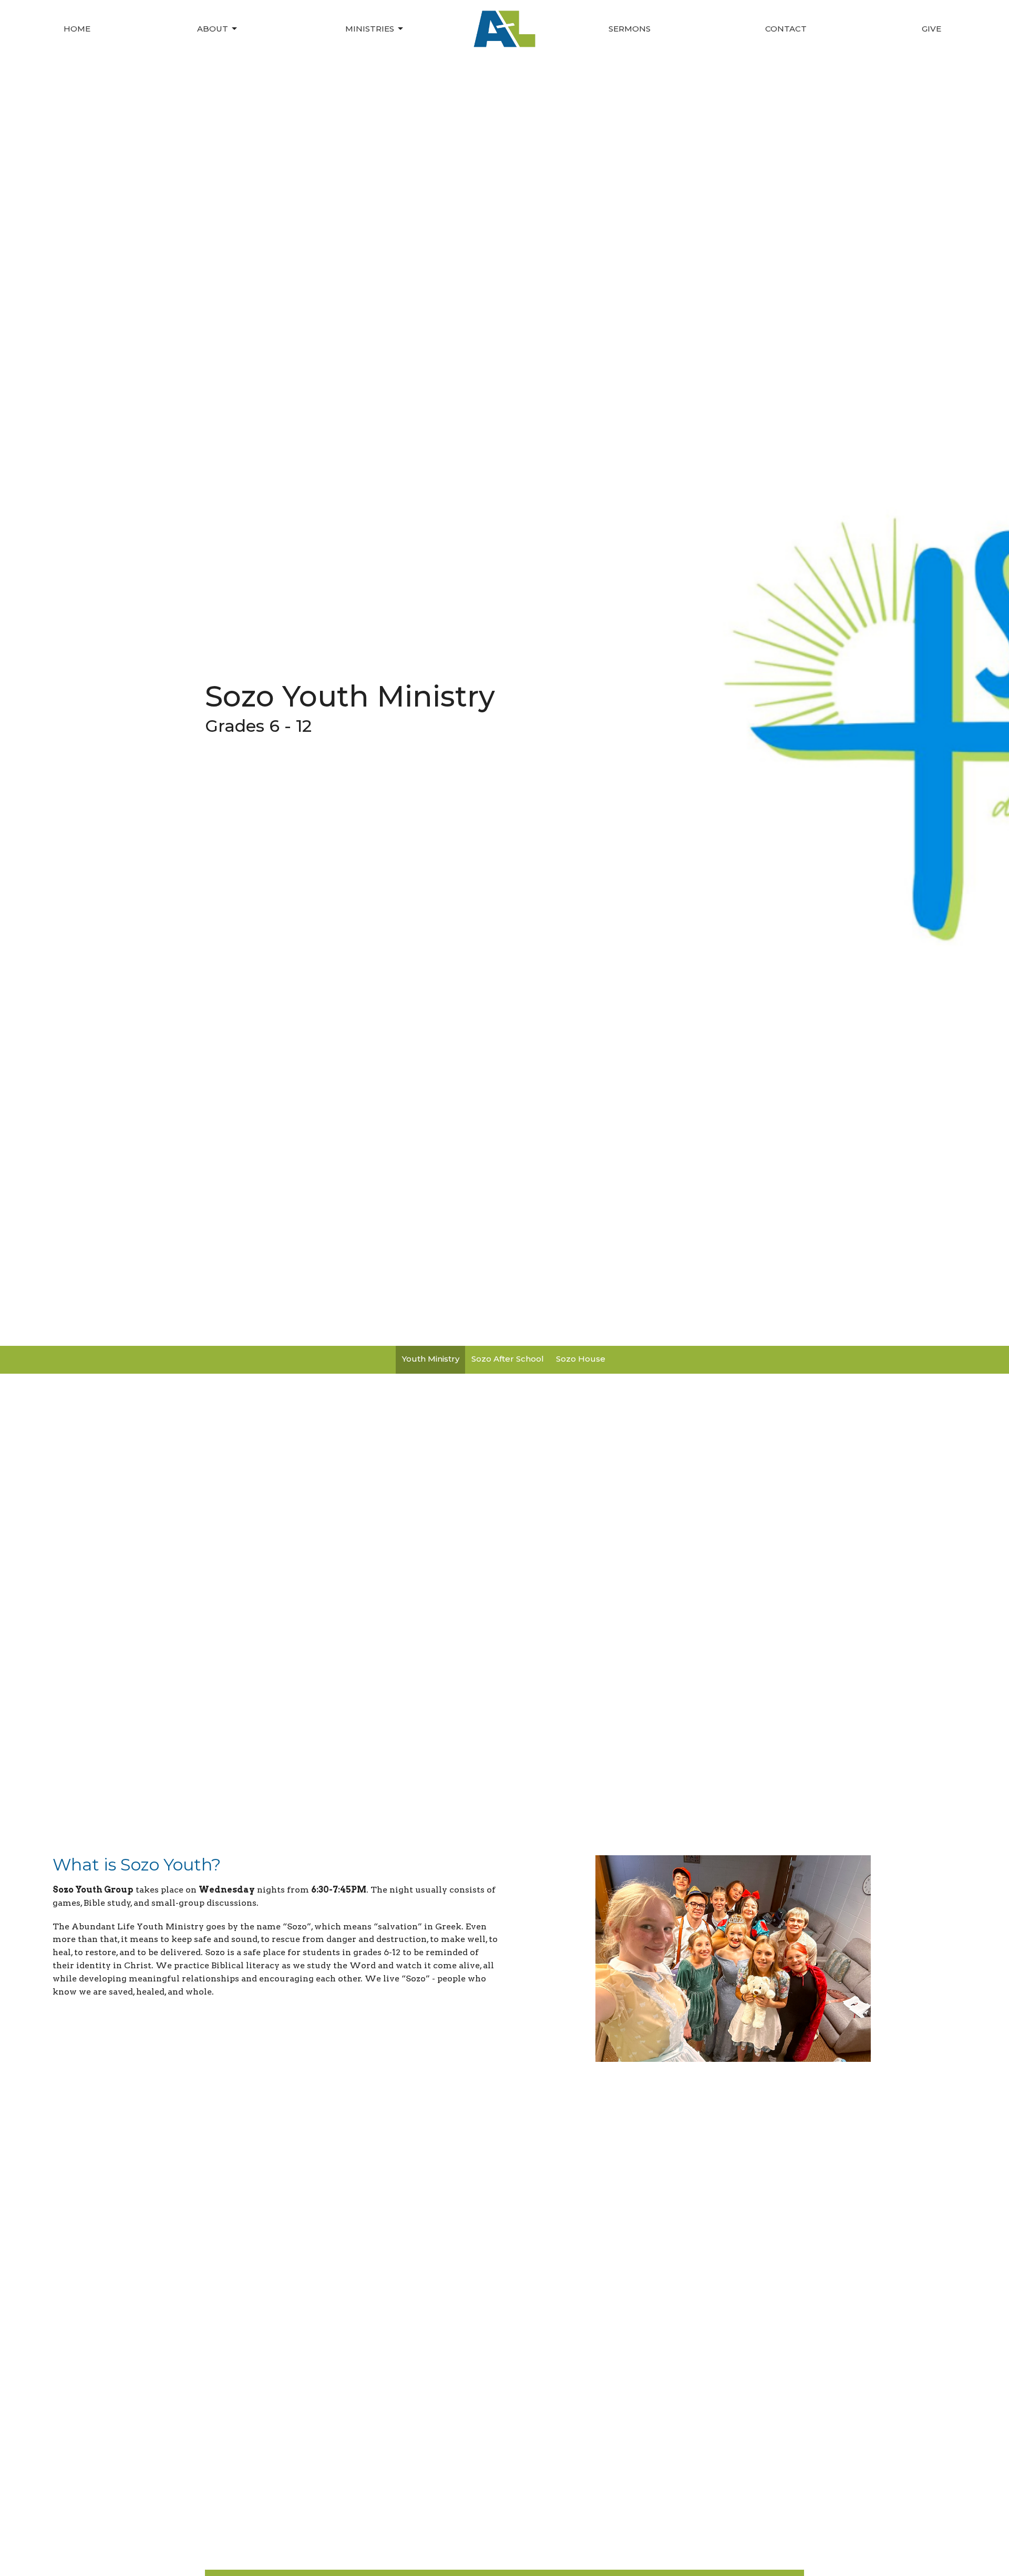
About (213, 29)
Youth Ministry (431, 1359)
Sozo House (581, 1359)
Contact (786, 29)
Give (931, 29)
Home (77, 29)
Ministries (370, 29)
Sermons (630, 29)
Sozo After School (508, 1359)
